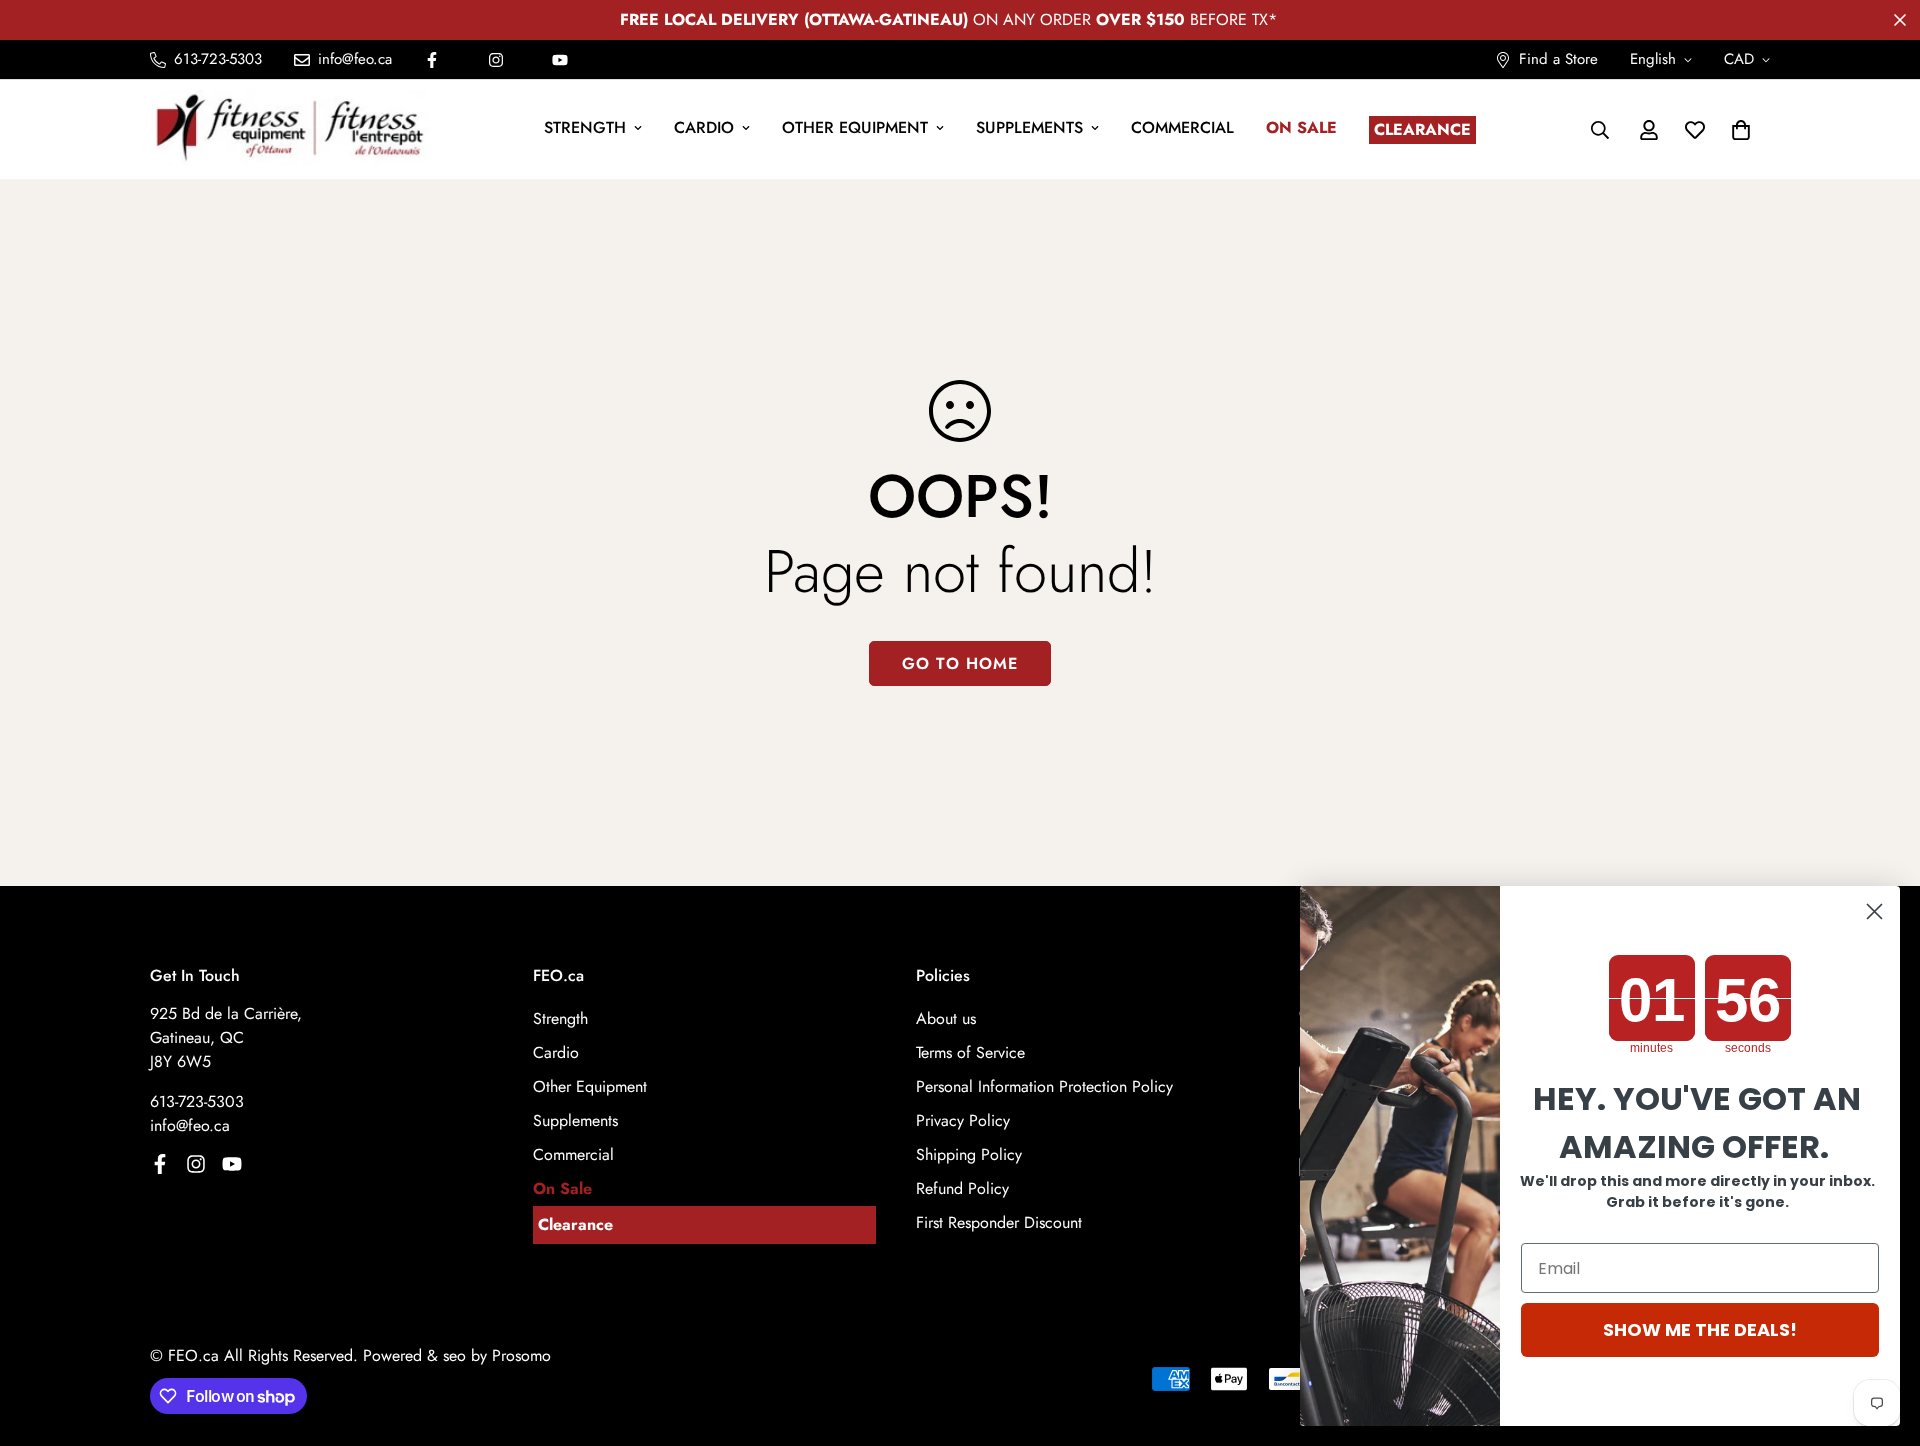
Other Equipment (855, 127)
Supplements (1029, 127)
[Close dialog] (1874, 911)
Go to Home (960, 663)
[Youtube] (560, 60)
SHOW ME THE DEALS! (1700, 1329)
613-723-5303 (197, 1101)
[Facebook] (432, 60)
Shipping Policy (969, 1154)
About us (946, 1018)
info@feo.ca (190, 1125)
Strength (585, 127)
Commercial (1182, 127)
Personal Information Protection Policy (1044, 1086)
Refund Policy (962, 1188)
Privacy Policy (963, 1120)
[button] (1741, 130)
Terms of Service (970, 1052)
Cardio (704, 127)
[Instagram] (496, 60)
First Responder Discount (999, 1222)
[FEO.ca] (290, 129)
